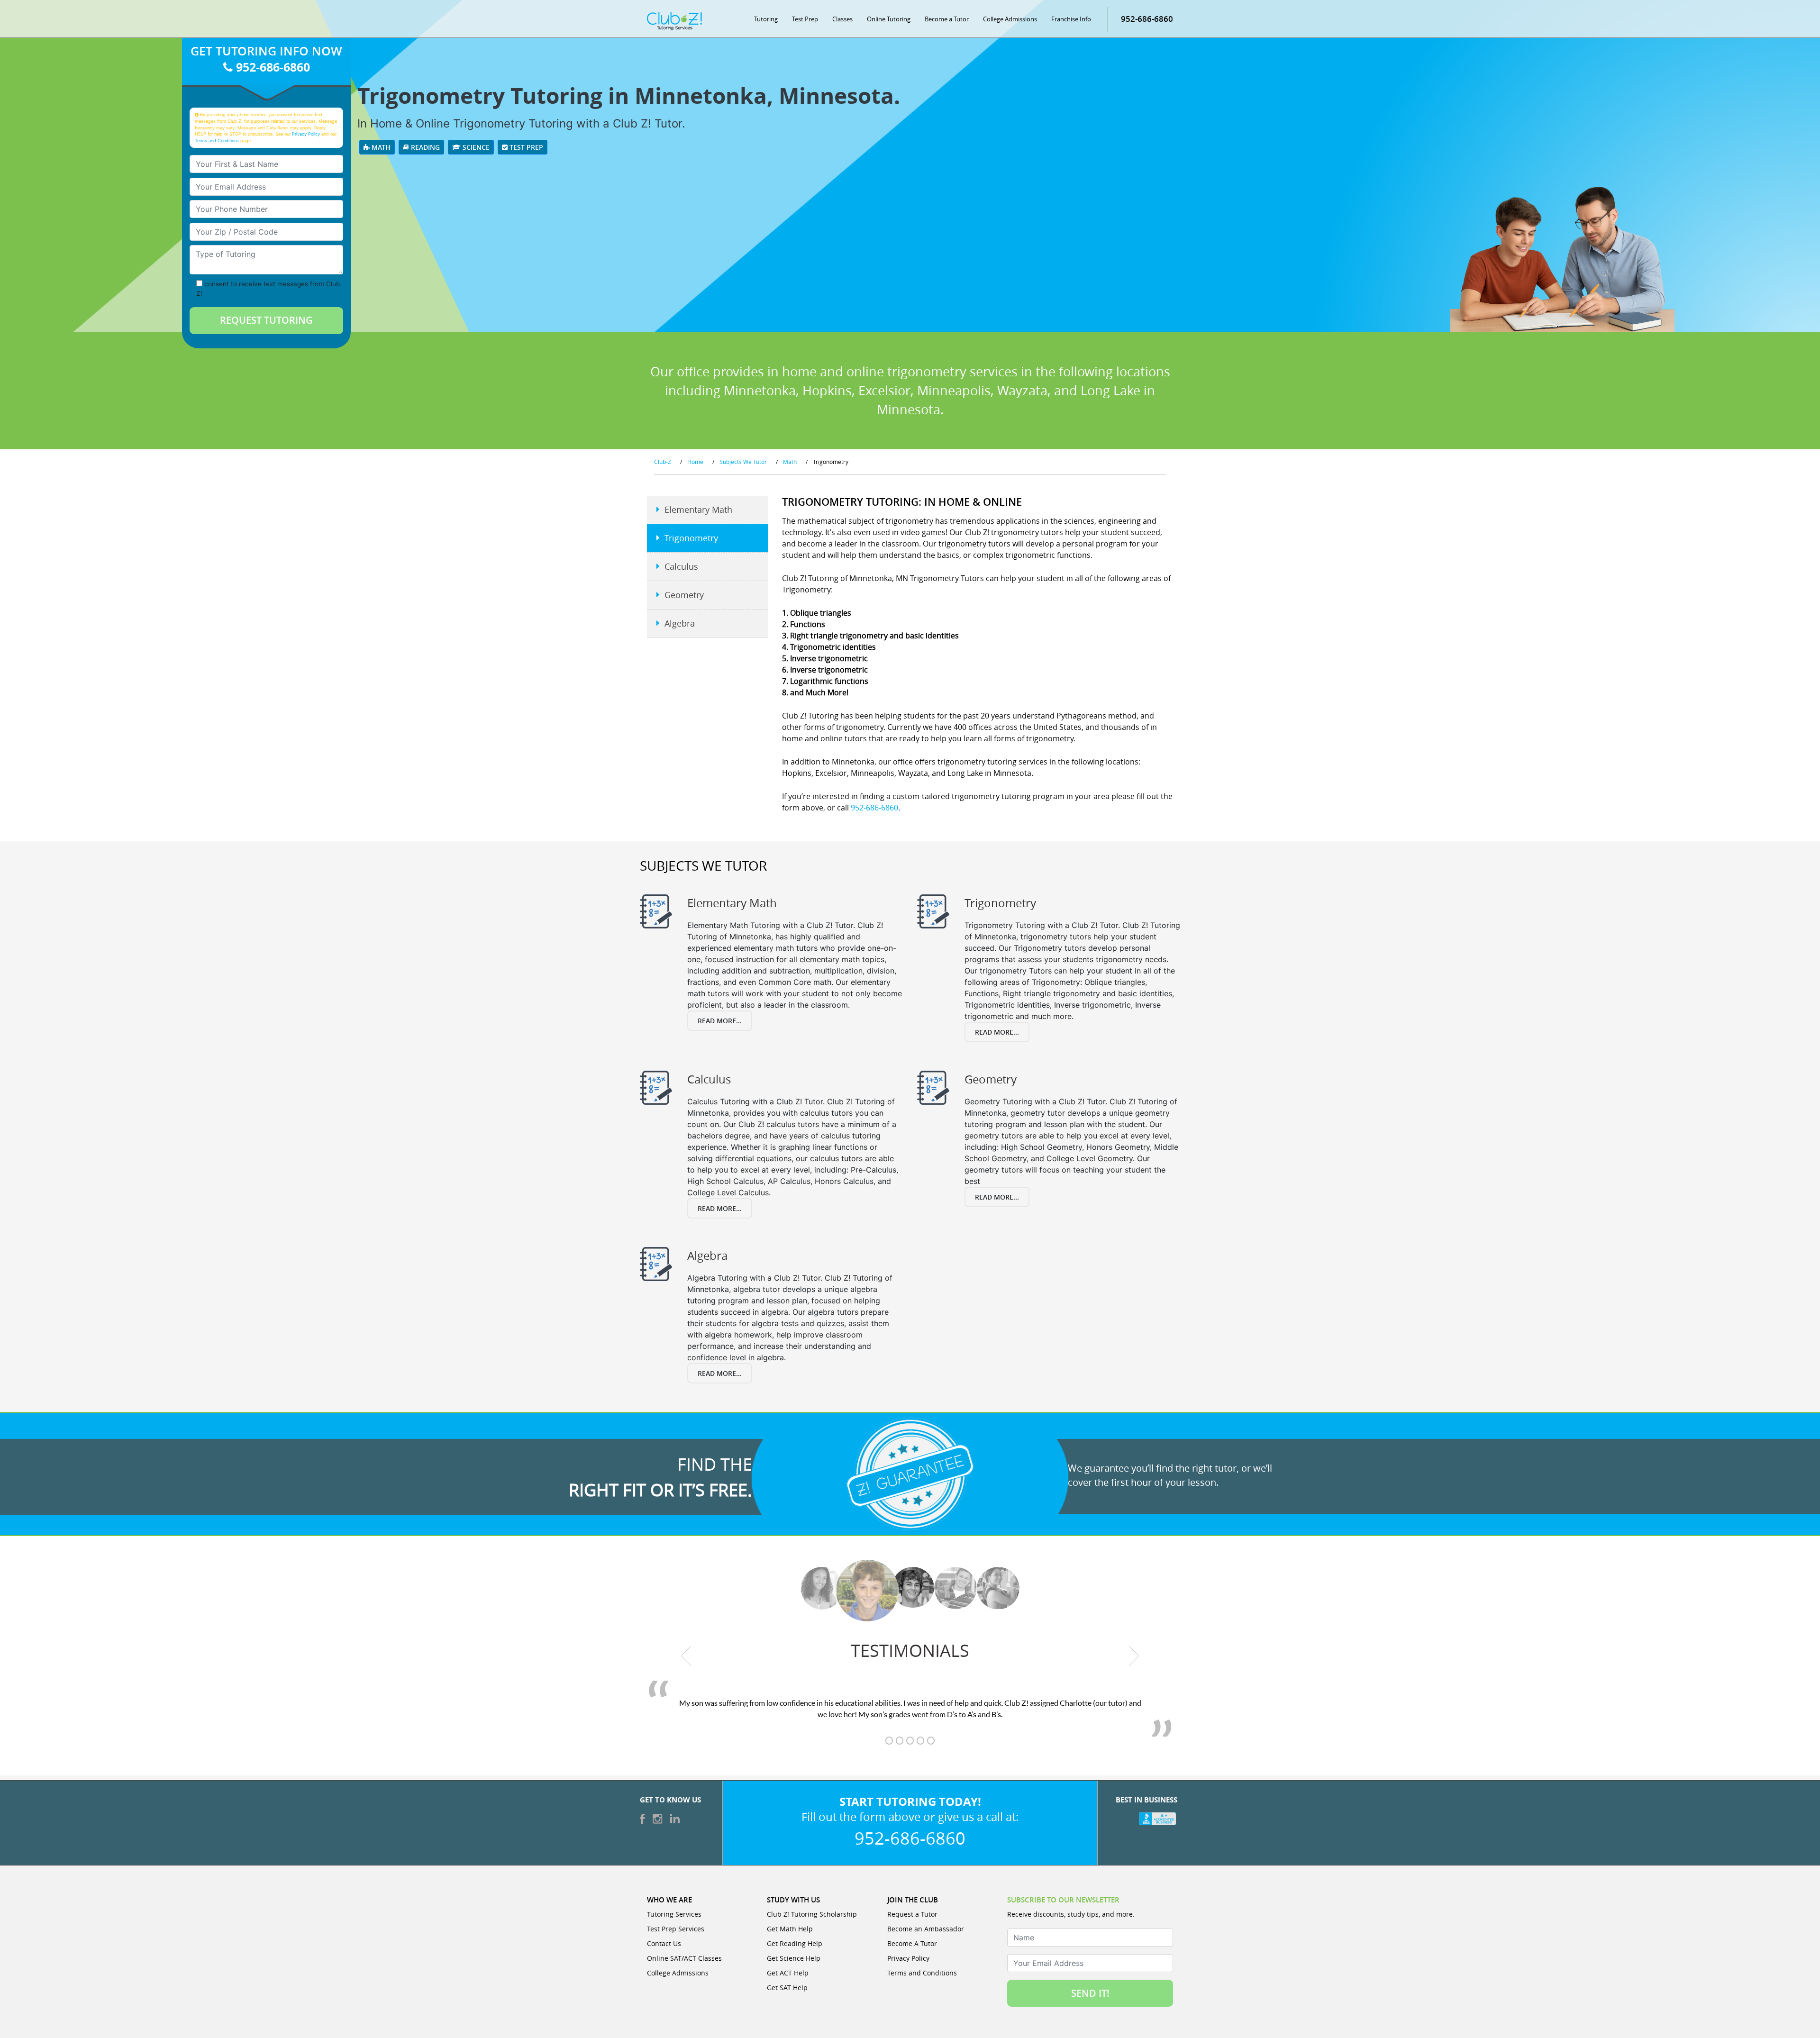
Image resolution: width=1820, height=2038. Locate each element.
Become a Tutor (947, 19)
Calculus (681, 566)
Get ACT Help (788, 1973)
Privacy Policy (306, 134)
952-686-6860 (1147, 19)
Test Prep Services (676, 1929)
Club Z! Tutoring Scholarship (812, 1914)
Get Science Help (794, 1958)
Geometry (684, 595)
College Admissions (1010, 19)
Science (475, 147)
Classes (842, 19)
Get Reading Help (795, 1943)
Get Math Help (790, 1929)
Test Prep (805, 19)
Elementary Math (698, 509)
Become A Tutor (912, 1943)
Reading (424, 147)
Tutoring (766, 19)
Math (380, 147)
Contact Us (664, 1943)
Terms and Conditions (217, 141)
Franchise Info (1071, 19)
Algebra (680, 623)
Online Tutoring (889, 19)
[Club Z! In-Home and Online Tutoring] (674, 20)
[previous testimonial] (687, 1656)
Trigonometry (691, 538)
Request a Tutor (912, 1914)
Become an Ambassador (926, 1929)
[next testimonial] (1134, 1656)
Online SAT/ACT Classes (684, 1958)
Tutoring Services (674, 1914)
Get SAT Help (787, 1988)
